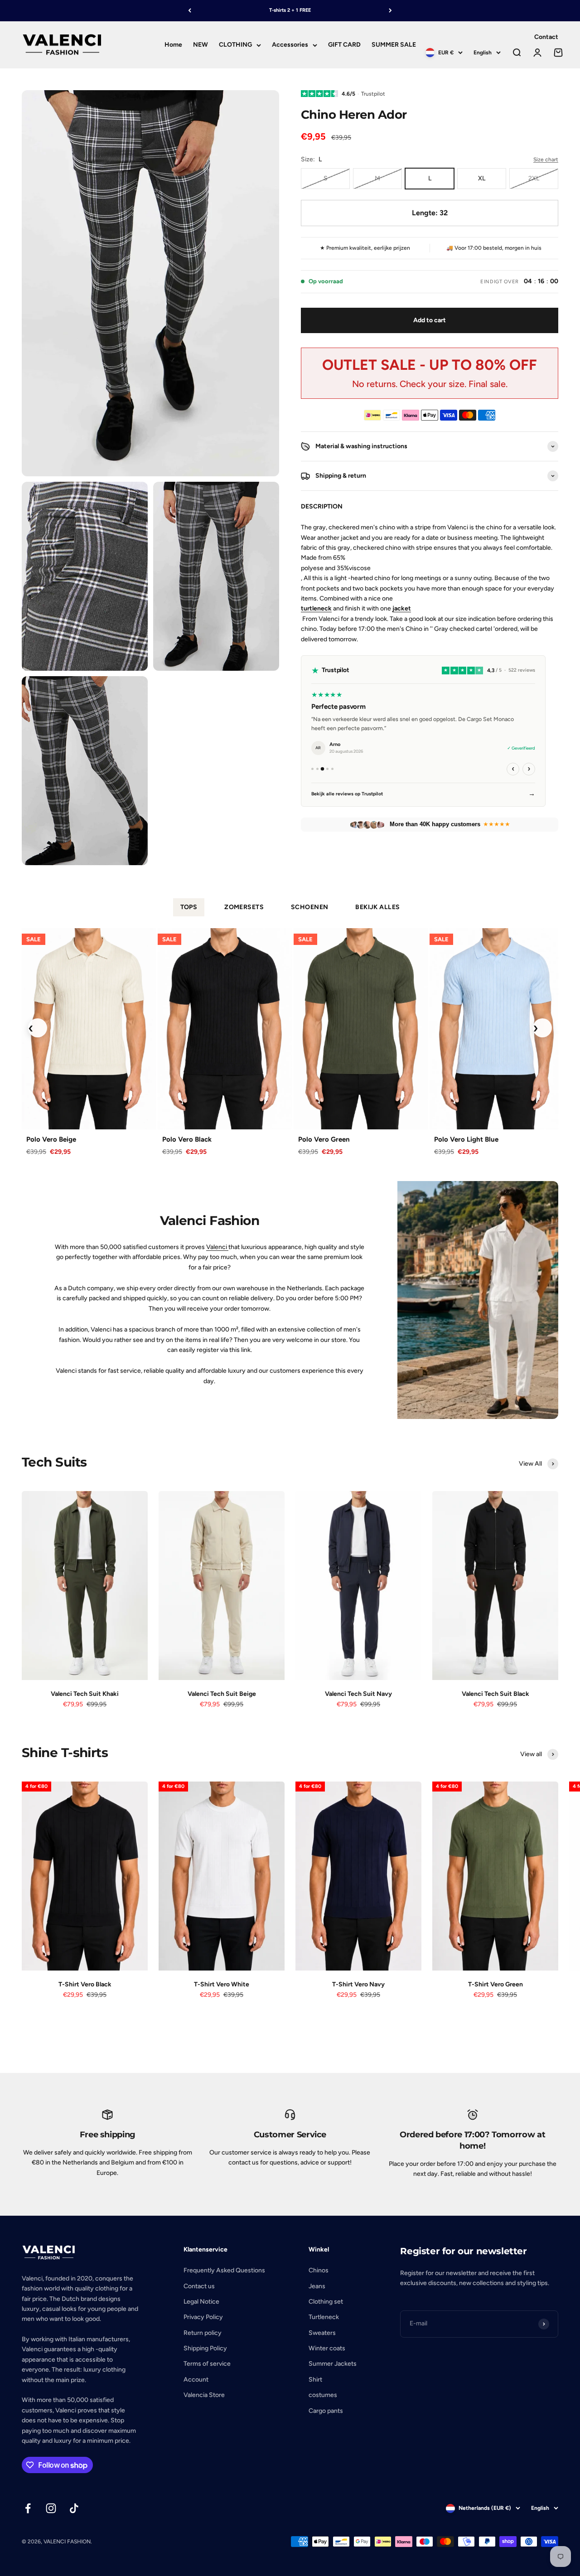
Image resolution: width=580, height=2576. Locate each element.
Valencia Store (204, 2395)
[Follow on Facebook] (28, 2508)
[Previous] (190, 11)
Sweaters (322, 2333)
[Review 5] (332, 769)
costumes (323, 2395)
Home (173, 45)
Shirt (315, 2380)
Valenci (217, 1247)
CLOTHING (235, 45)
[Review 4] (327, 769)
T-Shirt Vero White (222, 1984)
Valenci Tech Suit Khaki (85, 1694)
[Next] (390, 11)
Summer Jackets (333, 2364)
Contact (546, 37)
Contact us (199, 2286)
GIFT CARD (344, 45)
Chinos (319, 2270)
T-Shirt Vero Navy (358, 1984)
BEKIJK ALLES (377, 907)
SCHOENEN (309, 907)
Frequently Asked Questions (224, 2270)
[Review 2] (317, 769)
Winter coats (327, 2348)
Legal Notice (201, 2302)
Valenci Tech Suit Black (495, 1694)
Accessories (290, 45)
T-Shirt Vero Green (495, 1984)
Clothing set (326, 2302)
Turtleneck (324, 2317)
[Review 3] (323, 769)
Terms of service (207, 2364)
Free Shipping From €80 (290, 10)
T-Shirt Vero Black (85, 1984)
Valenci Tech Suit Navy (358, 1694)
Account (196, 2380)
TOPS (189, 907)
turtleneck (316, 608)
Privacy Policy (203, 2317)
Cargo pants (326, 2411)
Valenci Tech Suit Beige (222, 1694)
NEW (201, 45)
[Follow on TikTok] (74, 2508)
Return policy (203, 2333)
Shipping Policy (205, 2348)
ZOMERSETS (244, 907)
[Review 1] (312, 769)
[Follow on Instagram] (51, 2508)
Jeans (317, 2286)
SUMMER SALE (394, 45)
